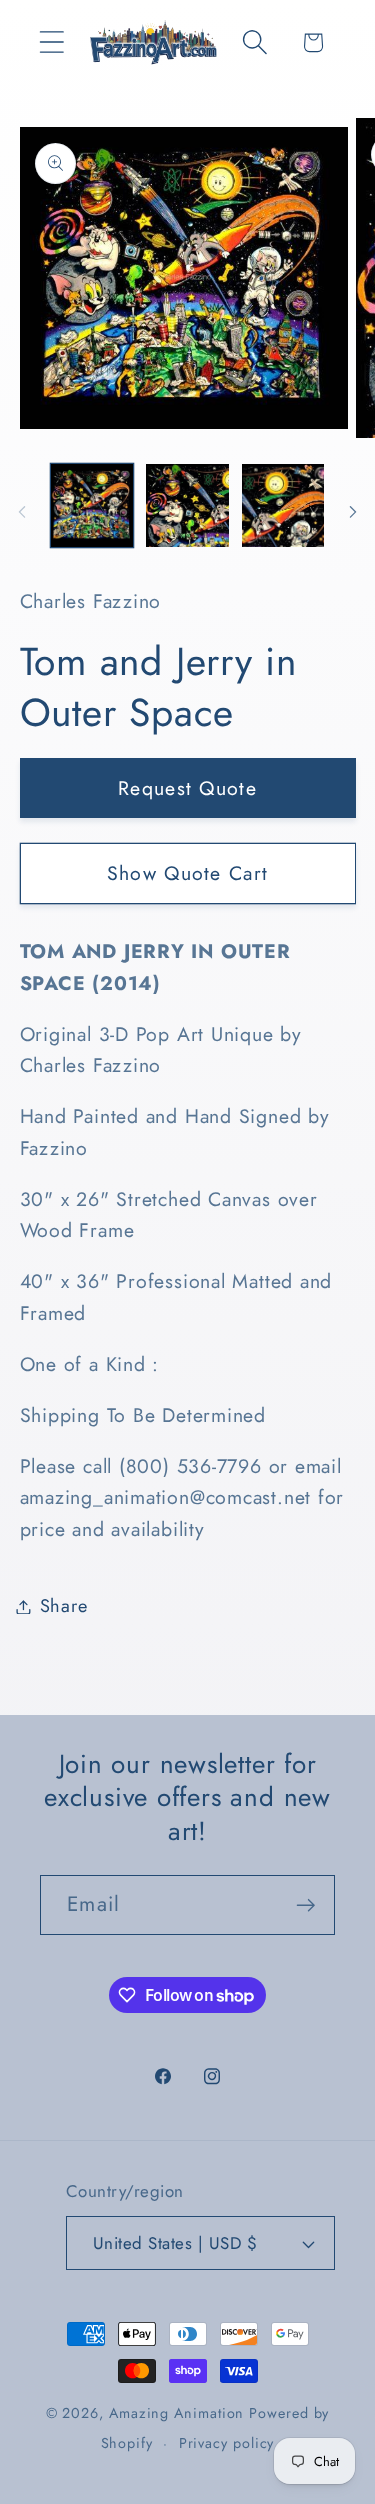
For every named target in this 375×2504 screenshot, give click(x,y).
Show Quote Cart (188, 873)
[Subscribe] (305, 1905)
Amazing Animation (176, 2413)
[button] (51, 42)
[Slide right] (353, 512)
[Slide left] (22, 512)
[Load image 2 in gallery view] (187, 505)
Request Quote (187, 788)
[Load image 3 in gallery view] (283, 505)
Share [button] (64, 1606)
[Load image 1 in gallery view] (92, 505)
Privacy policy (227, 2443)
